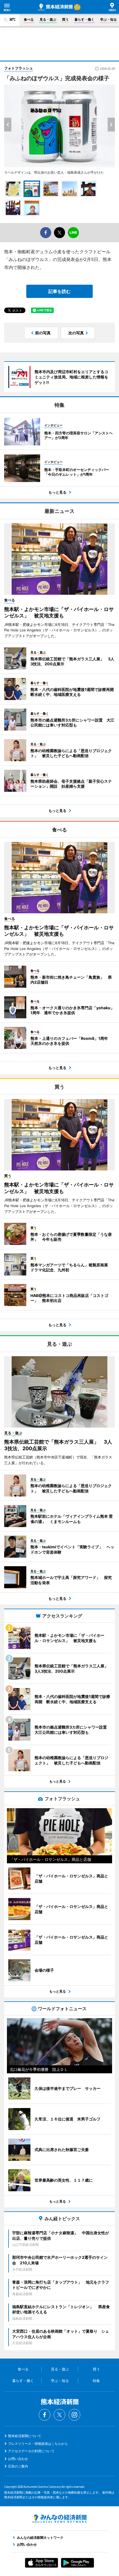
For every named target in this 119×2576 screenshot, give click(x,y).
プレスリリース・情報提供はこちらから (38, 2444)
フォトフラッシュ (19, 68)
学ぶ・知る (108, 19)
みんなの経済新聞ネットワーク (59, 2519)
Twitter (59, 2415)
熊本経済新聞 (55, 7)
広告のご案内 (18, 2466)
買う (65, 19)
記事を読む (59, 291)
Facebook (45, 2415)
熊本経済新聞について (25, 2436)
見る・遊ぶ (48, 19)
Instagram (74, 2415)
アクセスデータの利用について (31, 2451)
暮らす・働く (84, 19)
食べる (29, 19)
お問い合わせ (18, 2459)
